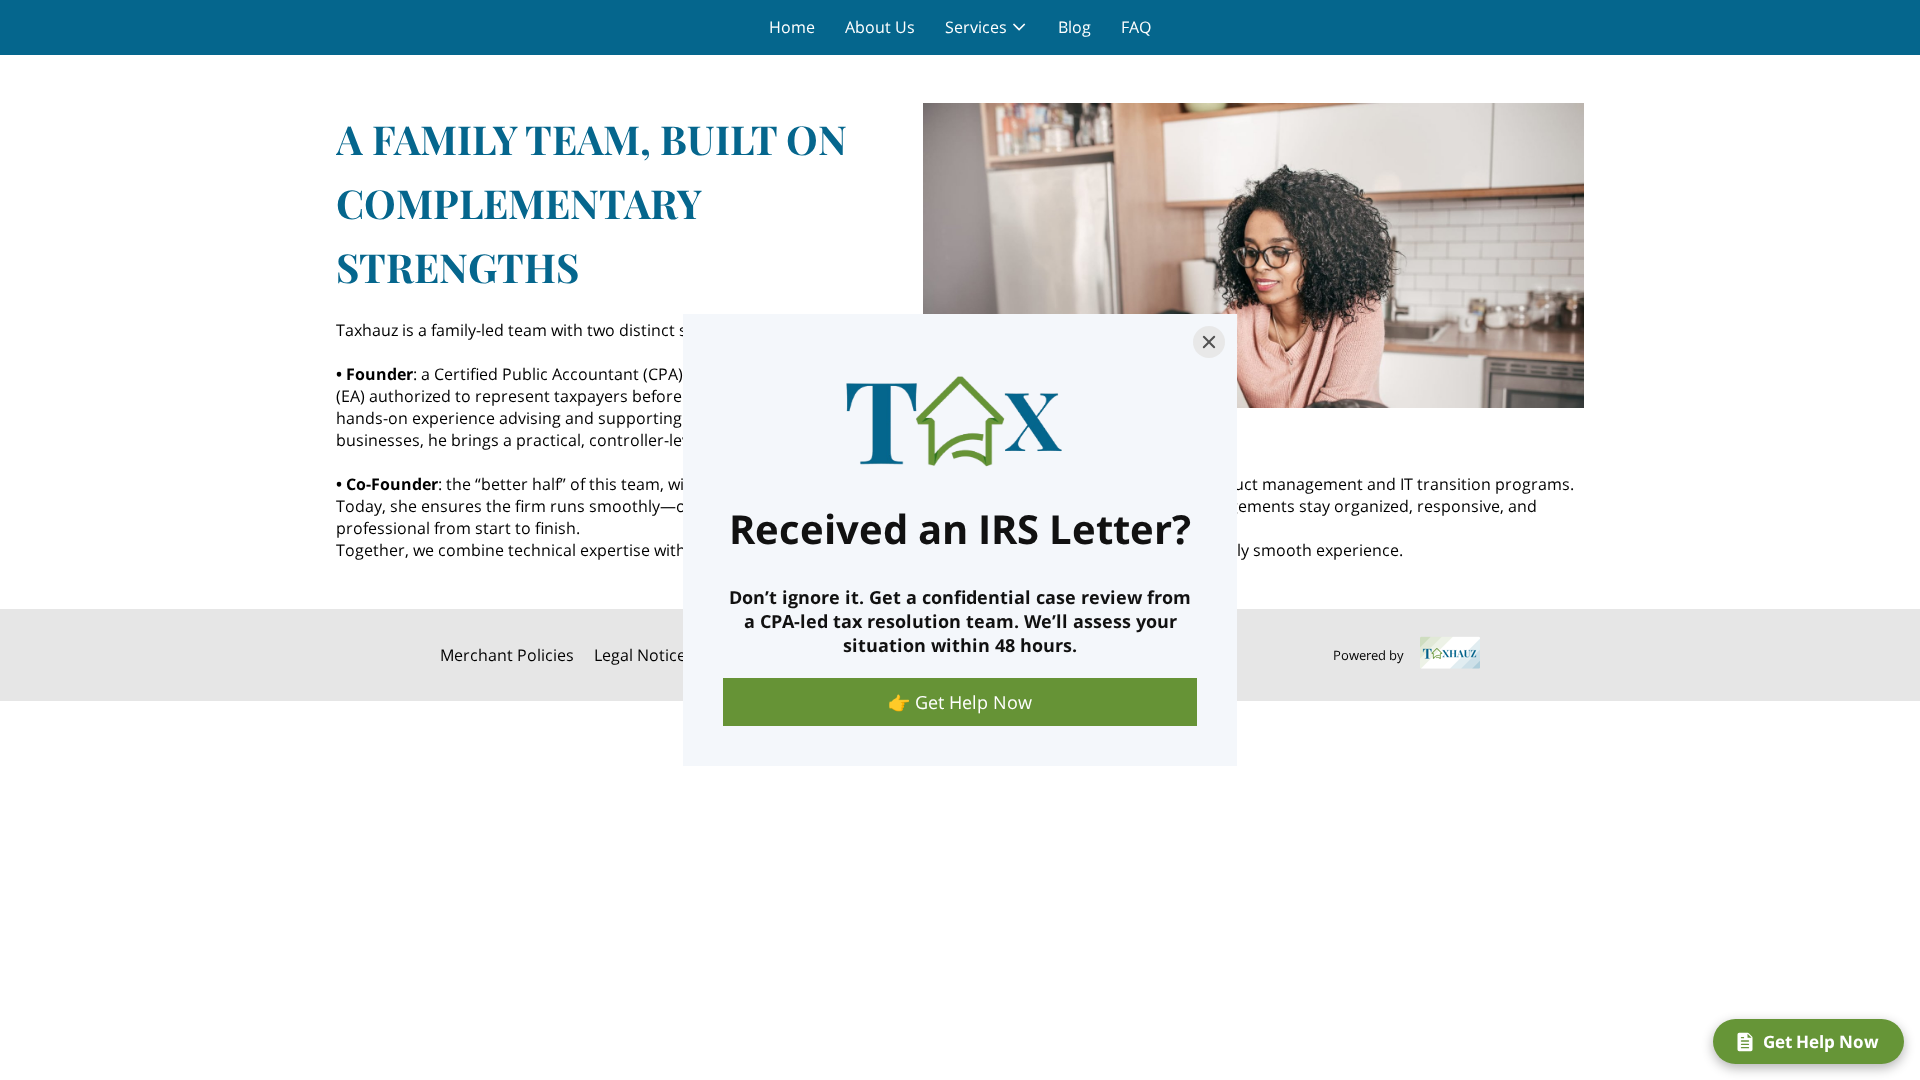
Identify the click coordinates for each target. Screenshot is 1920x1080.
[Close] (1209, 342)
